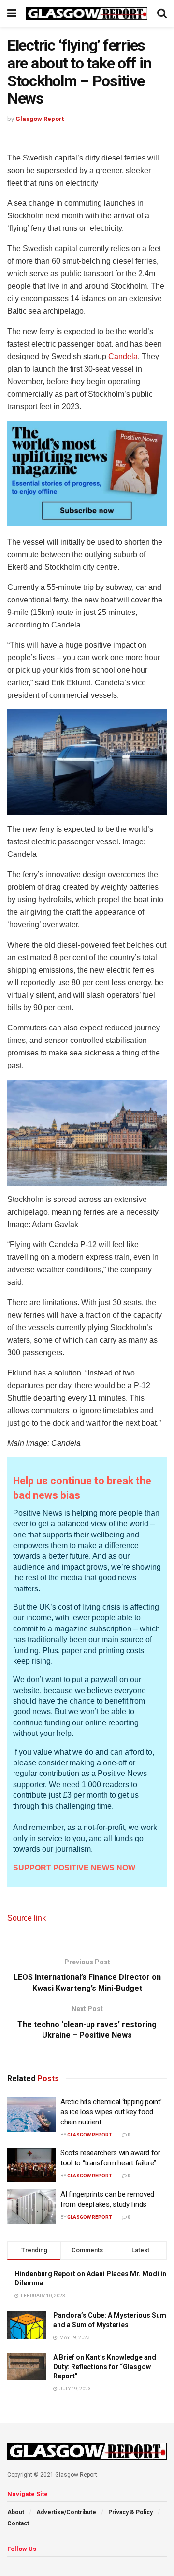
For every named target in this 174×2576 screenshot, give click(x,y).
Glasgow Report (40, 119)
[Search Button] (162, 13)
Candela (123, 356)
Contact (18, 2523)
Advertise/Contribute (66, 2512)
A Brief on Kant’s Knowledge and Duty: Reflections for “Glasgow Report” (105, 2367)
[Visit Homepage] (87, 14)
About (16, 2512)
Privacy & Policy (130, 2512)
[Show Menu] (12, 13)
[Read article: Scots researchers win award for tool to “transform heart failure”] (31, 2165)
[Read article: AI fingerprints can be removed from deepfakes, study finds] (31, 2207)
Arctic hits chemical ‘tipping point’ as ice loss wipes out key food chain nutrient (111, 2112)
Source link (27, 1918)
